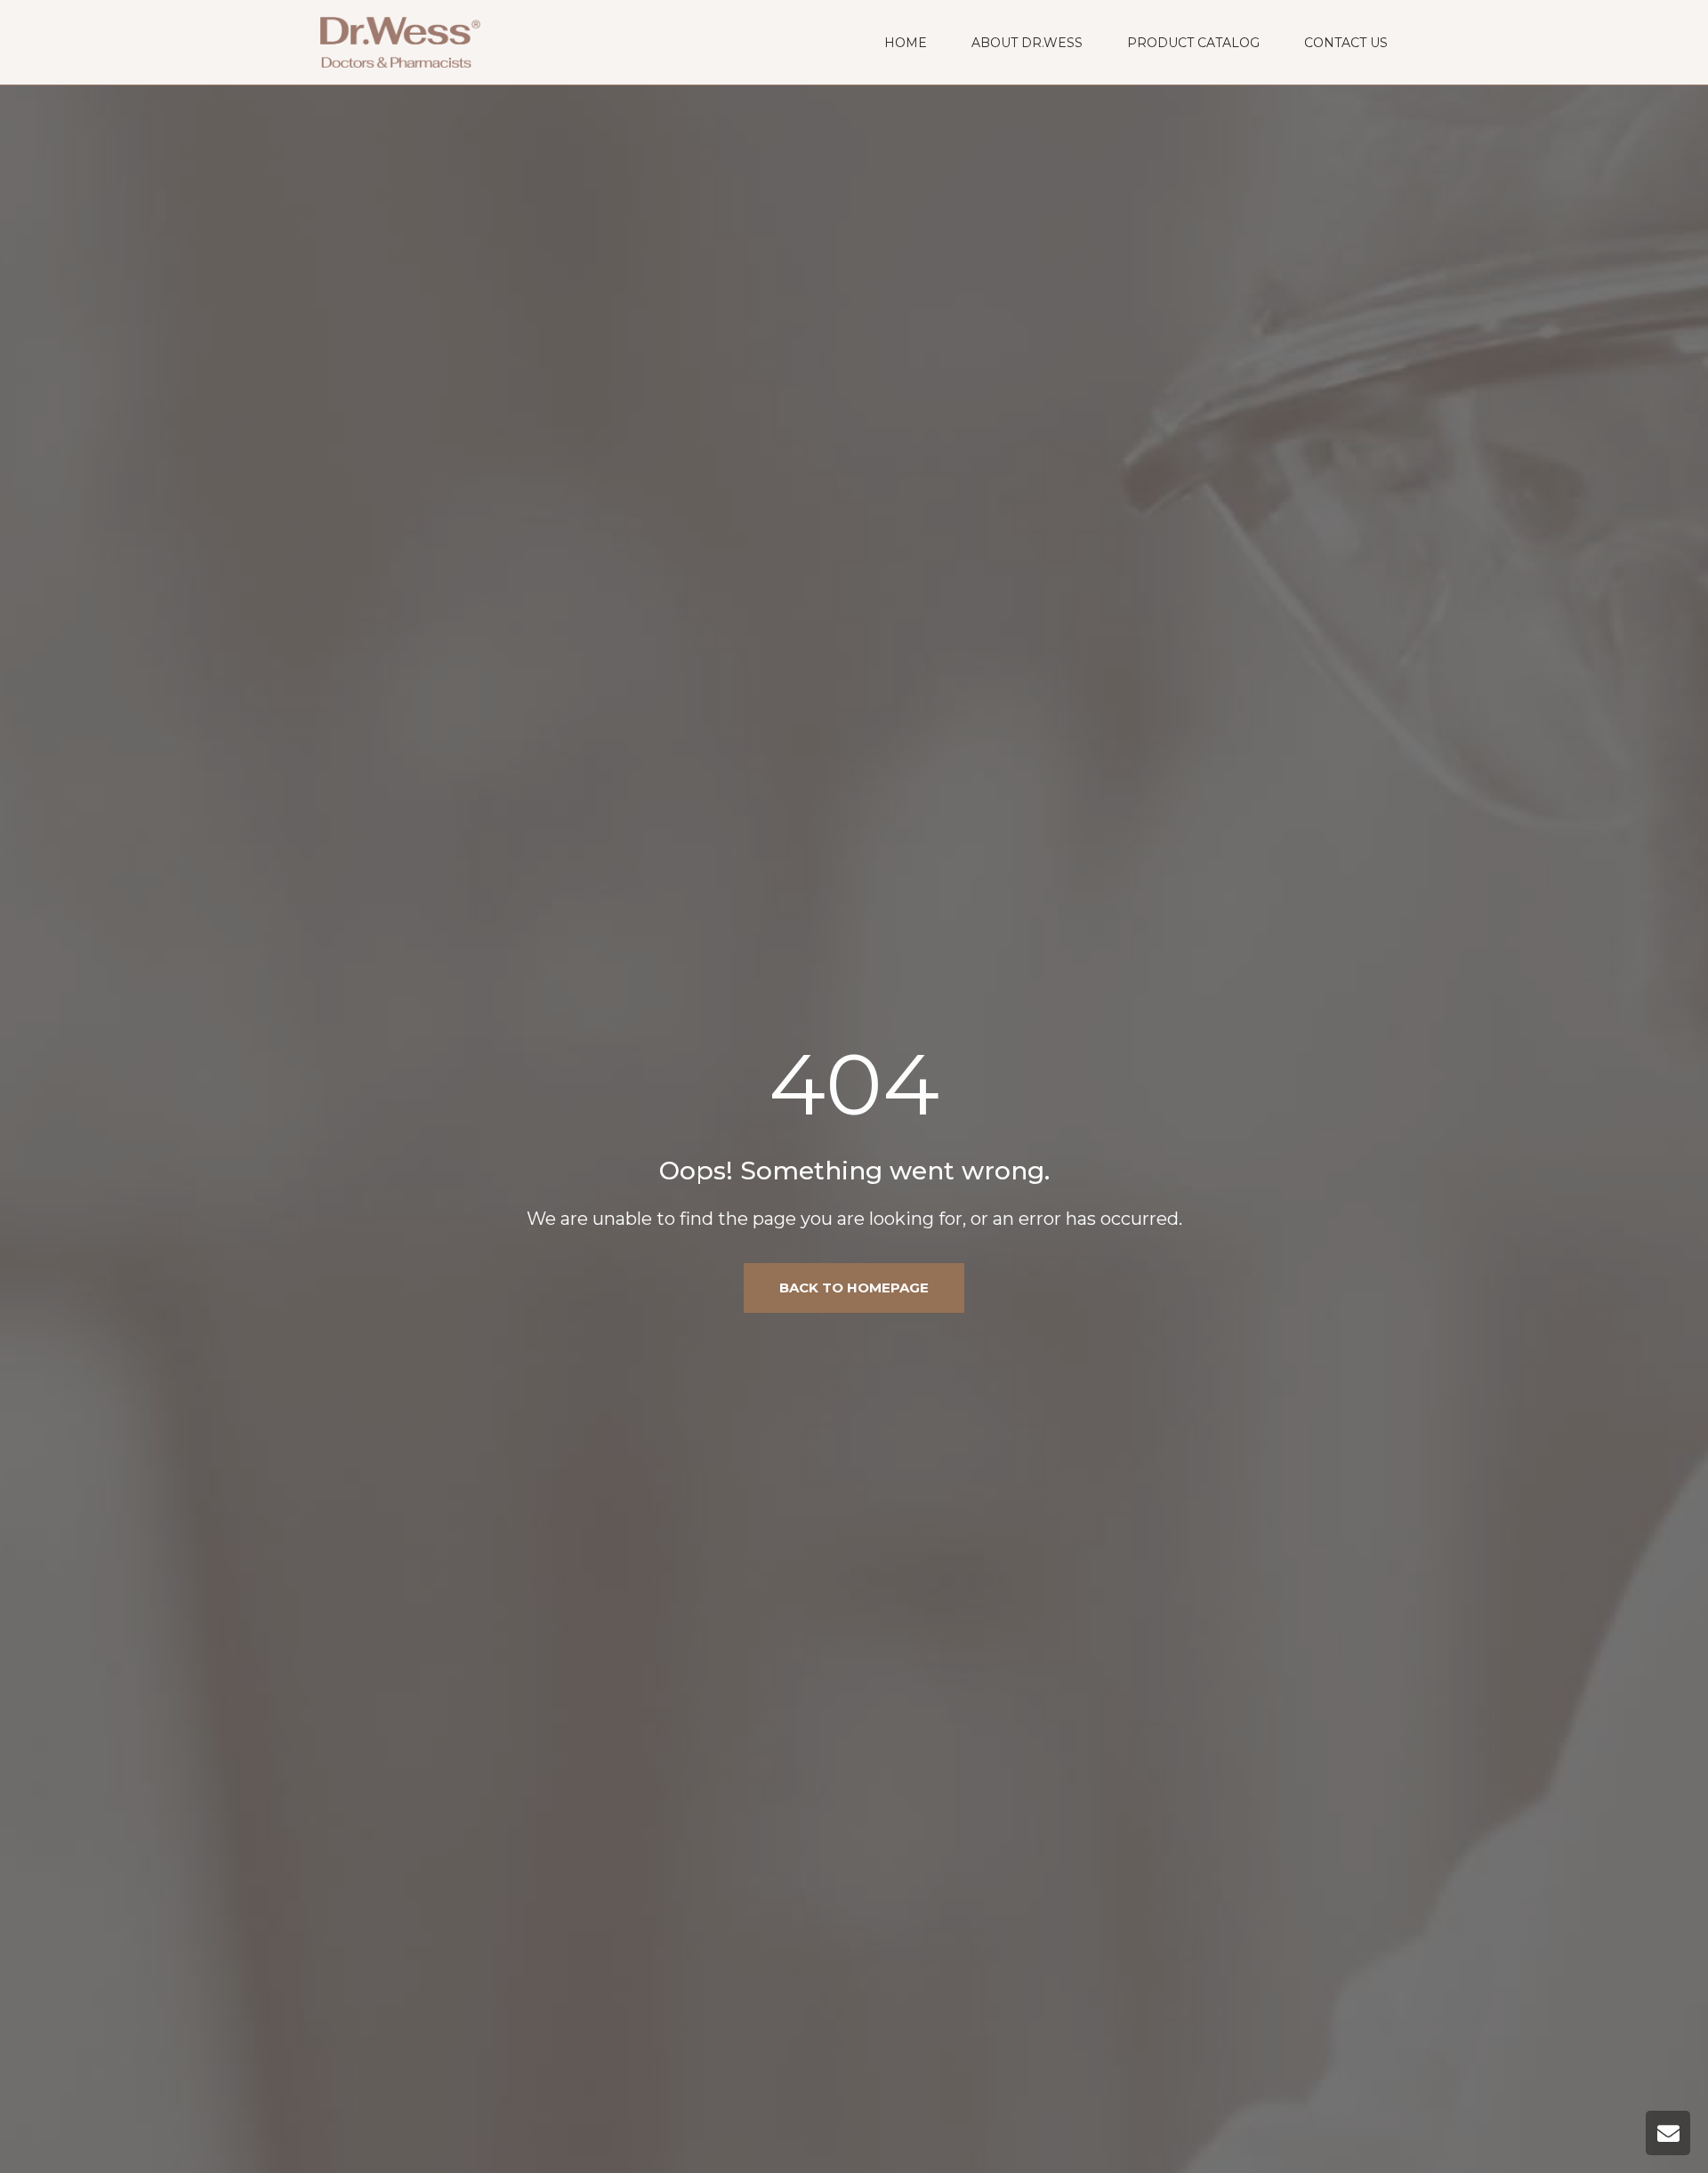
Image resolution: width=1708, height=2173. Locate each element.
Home (906, 43)
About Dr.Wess (1027, 43)
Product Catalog (1193, 43)
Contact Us (1346, 43)
